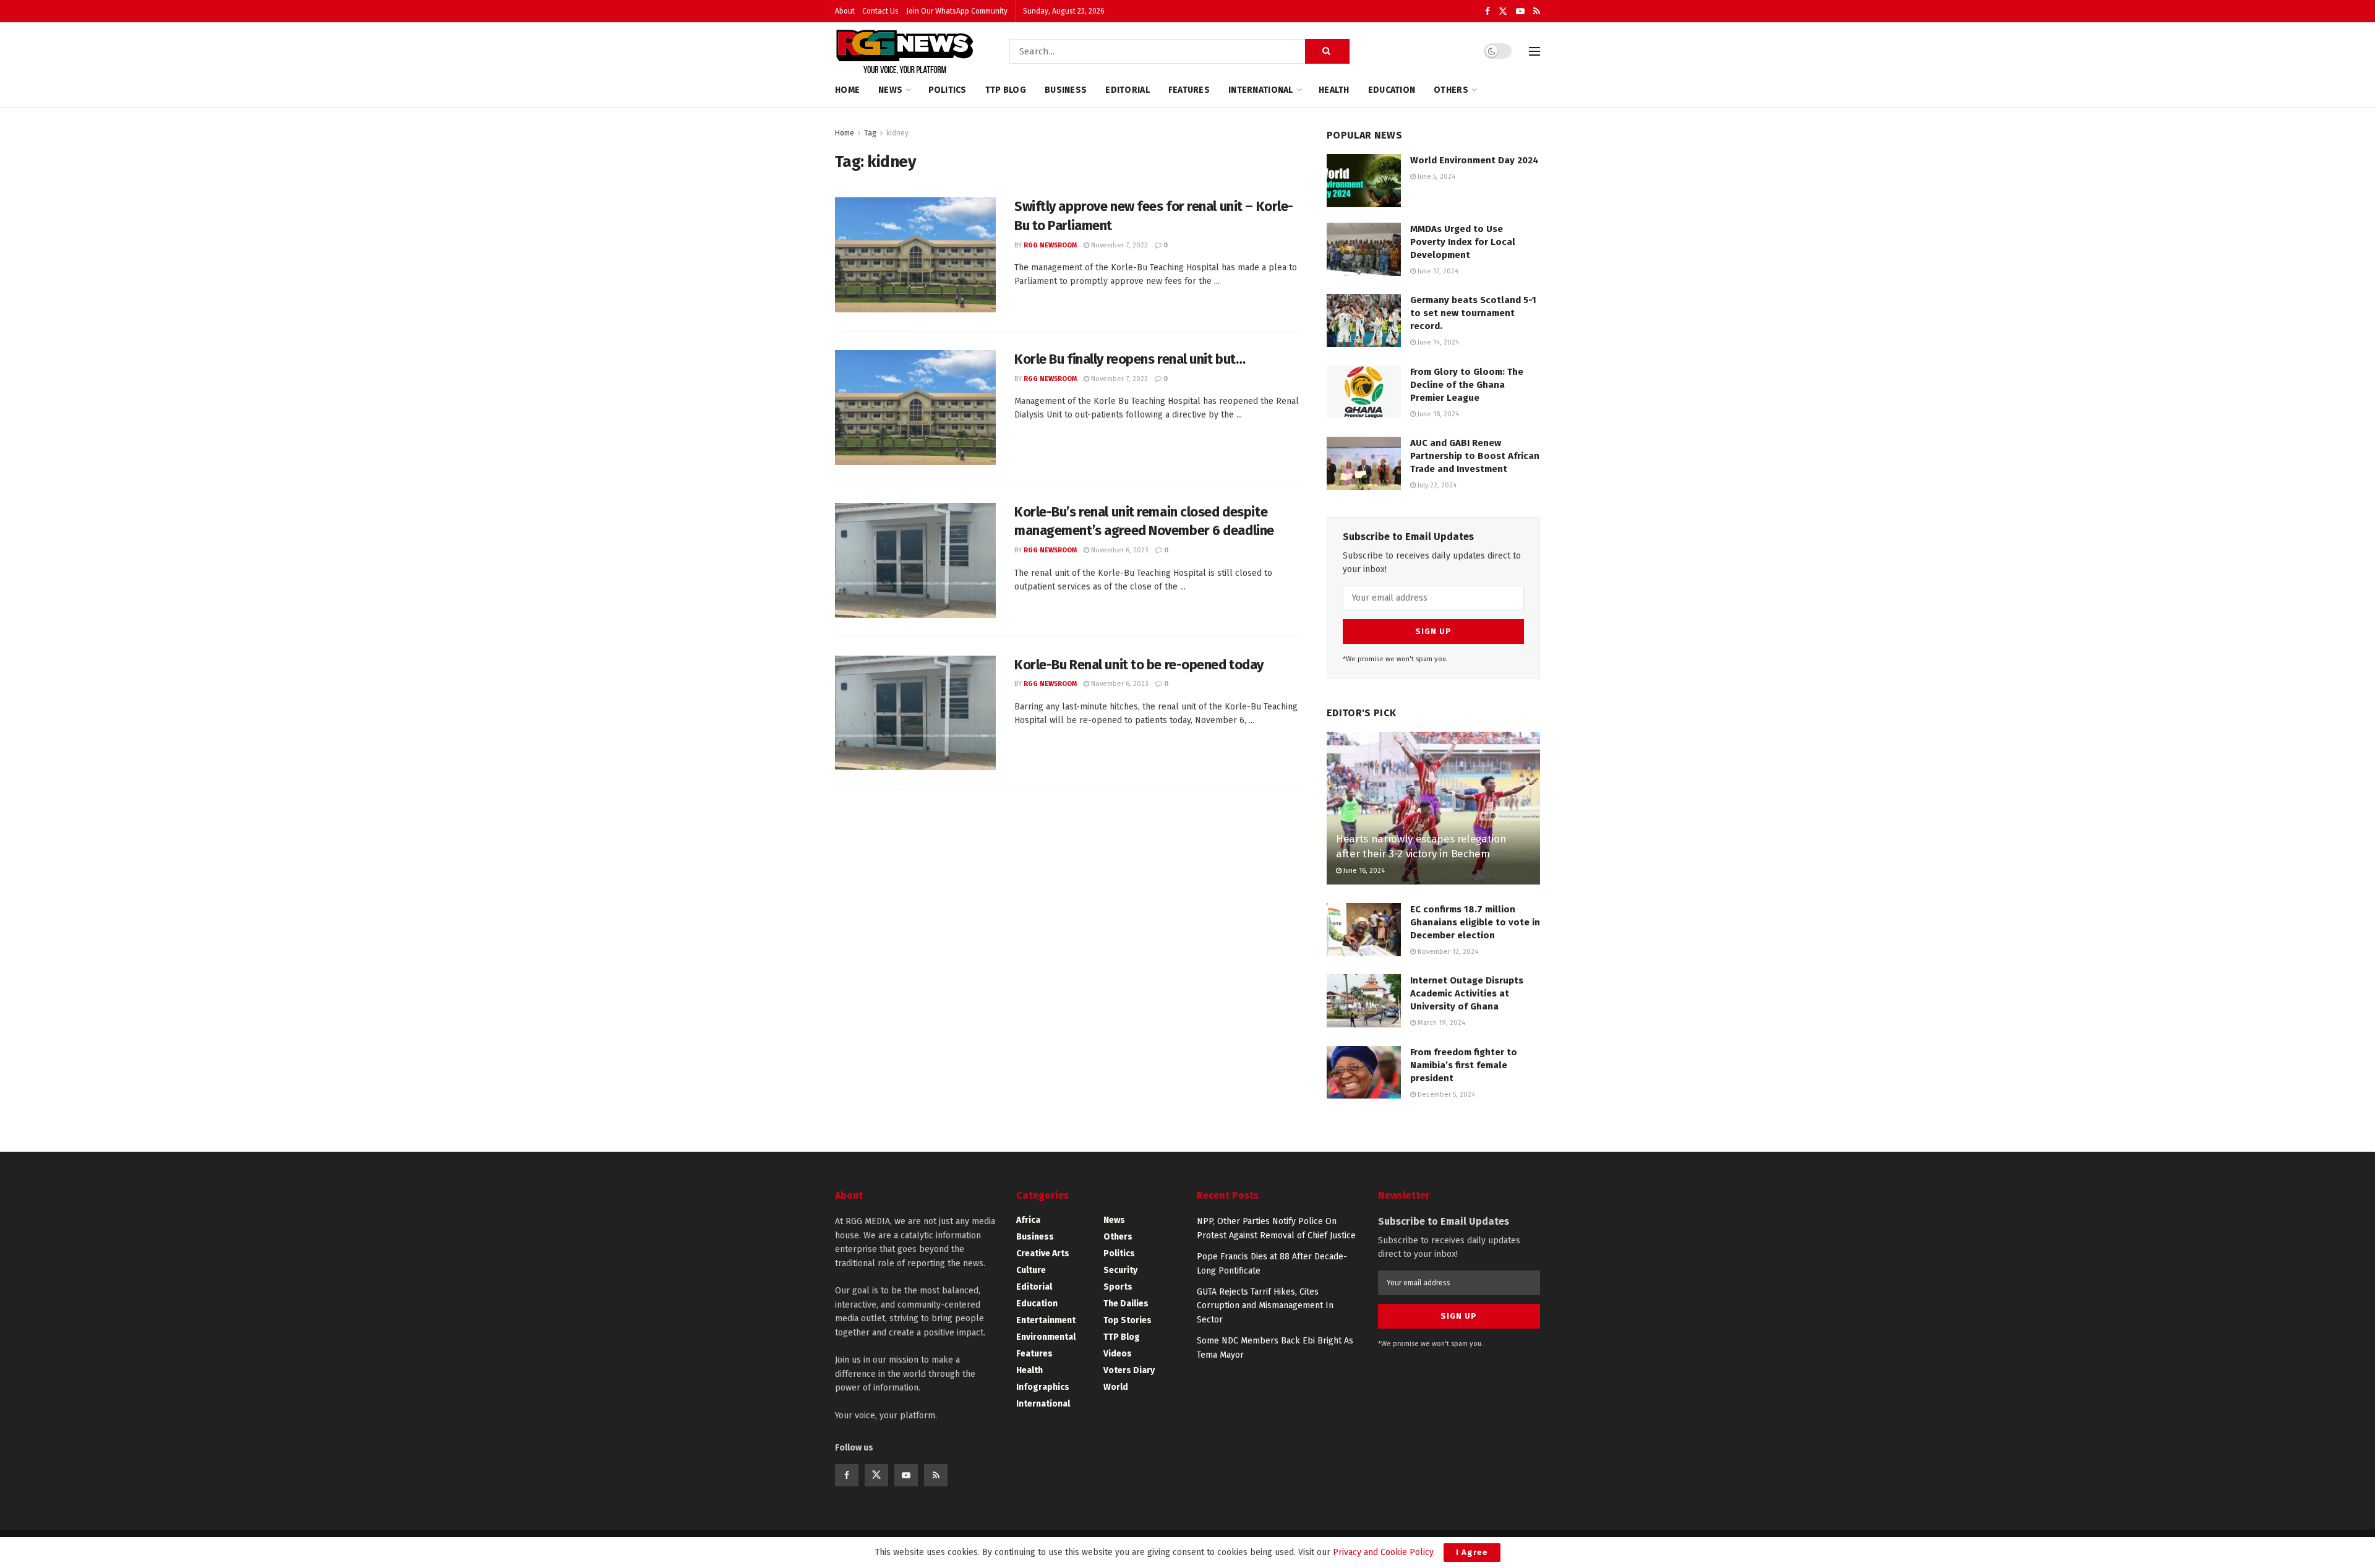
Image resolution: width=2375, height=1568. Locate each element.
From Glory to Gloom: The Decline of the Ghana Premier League (1467, 385)
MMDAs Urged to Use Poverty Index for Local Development (1463, 242)
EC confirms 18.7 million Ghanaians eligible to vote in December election (1475, 922)
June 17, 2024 (1437, 271)
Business (1066, 90)
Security (1120, 1270)
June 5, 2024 (1436, 177)
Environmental (1046, 1337)
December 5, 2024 (1445, 1095)
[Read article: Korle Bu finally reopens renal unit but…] (915, 408)
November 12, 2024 (1447, 952)
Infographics (1043, 1387)
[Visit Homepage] (905, 51)
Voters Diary (1129, 1370)
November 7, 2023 (1119, 245)
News (890, 90)
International (1261, 90)
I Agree (1472, 1552)
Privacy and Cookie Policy (1383, 1552)
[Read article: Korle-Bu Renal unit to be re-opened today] (915, 713)
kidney (897, 133)
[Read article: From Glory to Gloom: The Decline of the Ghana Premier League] (1364, 392)
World (1116, 1387)
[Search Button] (1327, 51)
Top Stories (1128, 1320)
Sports (1118, 1287)
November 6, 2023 (1119, 550)
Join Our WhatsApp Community (957, 11)
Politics (948, 90)
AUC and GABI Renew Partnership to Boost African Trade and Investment (1475, 456)
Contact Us (880, 11)
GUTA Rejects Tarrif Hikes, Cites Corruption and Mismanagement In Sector (1265, 1306)
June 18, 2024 (1437, 414)
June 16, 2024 (1363, 871)
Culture (1031, 1270)
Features (1189, 90)
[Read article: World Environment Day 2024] (1364, 181)
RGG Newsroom (1050, 245)
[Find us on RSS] (1537, 11)
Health (1334, 90)
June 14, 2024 (1437, 342)
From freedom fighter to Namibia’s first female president (1464, 1065)
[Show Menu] (1534, 51)
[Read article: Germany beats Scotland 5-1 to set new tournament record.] (1364, 320)
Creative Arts (1043, 1253)
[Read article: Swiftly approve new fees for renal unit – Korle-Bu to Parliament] (915, 255)
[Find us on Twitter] (1503, 11)
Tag (870, 133)
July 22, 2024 (1436, 485)
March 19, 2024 (1440, 1023)
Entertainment (1046, 1320)
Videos (1118, 1354)
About (845, 11)
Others (1451, 90)
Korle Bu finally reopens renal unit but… (1130, 359)
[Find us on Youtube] (1520, 11)
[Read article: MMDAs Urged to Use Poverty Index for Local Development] (1364, 249)
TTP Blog (1006, 90)
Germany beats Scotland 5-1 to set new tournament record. (1473, 313)
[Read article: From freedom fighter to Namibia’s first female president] (1364, 1073)
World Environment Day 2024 (1474, 160)
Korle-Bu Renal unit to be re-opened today (1139, 665)
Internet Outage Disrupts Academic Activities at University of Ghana (1467, 993)
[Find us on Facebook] (1487, 11)
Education (1392, 90)
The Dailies (1126, 1304)
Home (847, 90)
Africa (1028, 1220)
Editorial (1128, 90)
